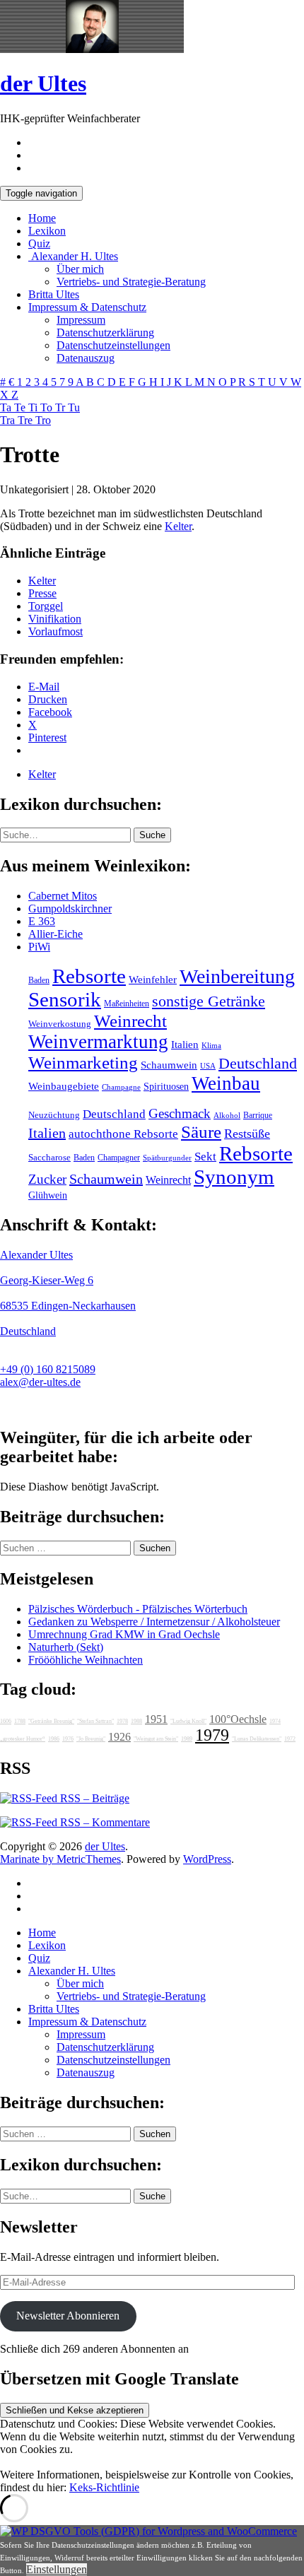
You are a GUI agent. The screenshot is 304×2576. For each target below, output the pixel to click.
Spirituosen (166, 1087)
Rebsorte (89, 976)
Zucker (47, 1179)
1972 (290, 1739)
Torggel (46, 606)
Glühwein (48, 1195)
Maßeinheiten (127, 1004)
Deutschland (258, 1064)
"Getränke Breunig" (51, 1721)
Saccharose (49, 1158)
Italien (185, 1045)
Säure (201, 1131)
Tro (43, 420)
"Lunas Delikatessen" (257, 1739)
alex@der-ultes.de (40, 1382)
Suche (152, 835)
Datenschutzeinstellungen (113, 345)
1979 (212, 1735)
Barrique (258, 1115)
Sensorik (65, 999)
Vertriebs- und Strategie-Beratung (131, 282)
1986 (54, 1739)
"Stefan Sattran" (95, 1721)
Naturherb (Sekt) (66, 1647)
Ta (7, 407)
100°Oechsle (238, 1719)
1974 (275, 1721)
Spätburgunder (167, 1158)
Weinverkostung (60, 1024)
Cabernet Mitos (63, 896)
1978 (122, 1721)
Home (42, 218)
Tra (9, 420)
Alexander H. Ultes (73, 256)
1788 (20, 1721)
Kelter (178, 526)
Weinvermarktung (98, 1042)
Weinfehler (153, 980)
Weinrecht (130, 1021)
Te (21, 407)
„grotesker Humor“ (23, 1739)
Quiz (39, 243)
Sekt (205, 1157)
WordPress (207, 1859)
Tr (62, 407)
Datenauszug (86, 358)
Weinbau (226, 1083)
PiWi (39, 947)
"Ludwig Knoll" (188, 1721)
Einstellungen (57, 2569)
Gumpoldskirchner (70, 908)
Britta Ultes (54, 294)
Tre (27, 420)
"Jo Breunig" (91, 1739)
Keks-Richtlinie (104, 2487)
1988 (136, 1721)
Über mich (80, 269)
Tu (74, 407)
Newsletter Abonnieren (68, 2316)
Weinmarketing (83, 1063)
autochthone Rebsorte (123, 1134)
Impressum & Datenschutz (87, 307)
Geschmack (180, 1113)
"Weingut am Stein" (156, 1739)
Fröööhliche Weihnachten (86, 1660)
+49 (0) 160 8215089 (48, 1369)
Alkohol (227, 1116)
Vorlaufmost (55, 631)
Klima (211, 1045)
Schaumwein (169, 1065)
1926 (119, 1737)
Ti (34, 407)
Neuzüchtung (54, 1115)
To (48, 407)
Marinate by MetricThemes (60, 1859)
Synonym (234, 1177)
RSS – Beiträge (93, 1798)
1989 (187, 1739)
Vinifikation (55, 619)
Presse (42, 593)
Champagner (119, 1158)
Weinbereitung (237, 976)
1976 (68, 1739)
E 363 (42, 921)
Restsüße (247, 1134)
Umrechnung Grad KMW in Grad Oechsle (124, 1634)
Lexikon (47, 231)
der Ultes (43, 83)
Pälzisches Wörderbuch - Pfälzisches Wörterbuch (138, 1609)
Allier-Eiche (55, 934)
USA (208, 1066)
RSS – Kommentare (104, 1822)
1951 (156, 1719)
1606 (6, 1721)
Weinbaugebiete (64, 1086)
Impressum (81, 320)
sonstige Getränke (209, 1001)
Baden (39, 980)
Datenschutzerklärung (105, 333)
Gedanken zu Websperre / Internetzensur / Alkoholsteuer (154, 1622)
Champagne (121, 1087)
